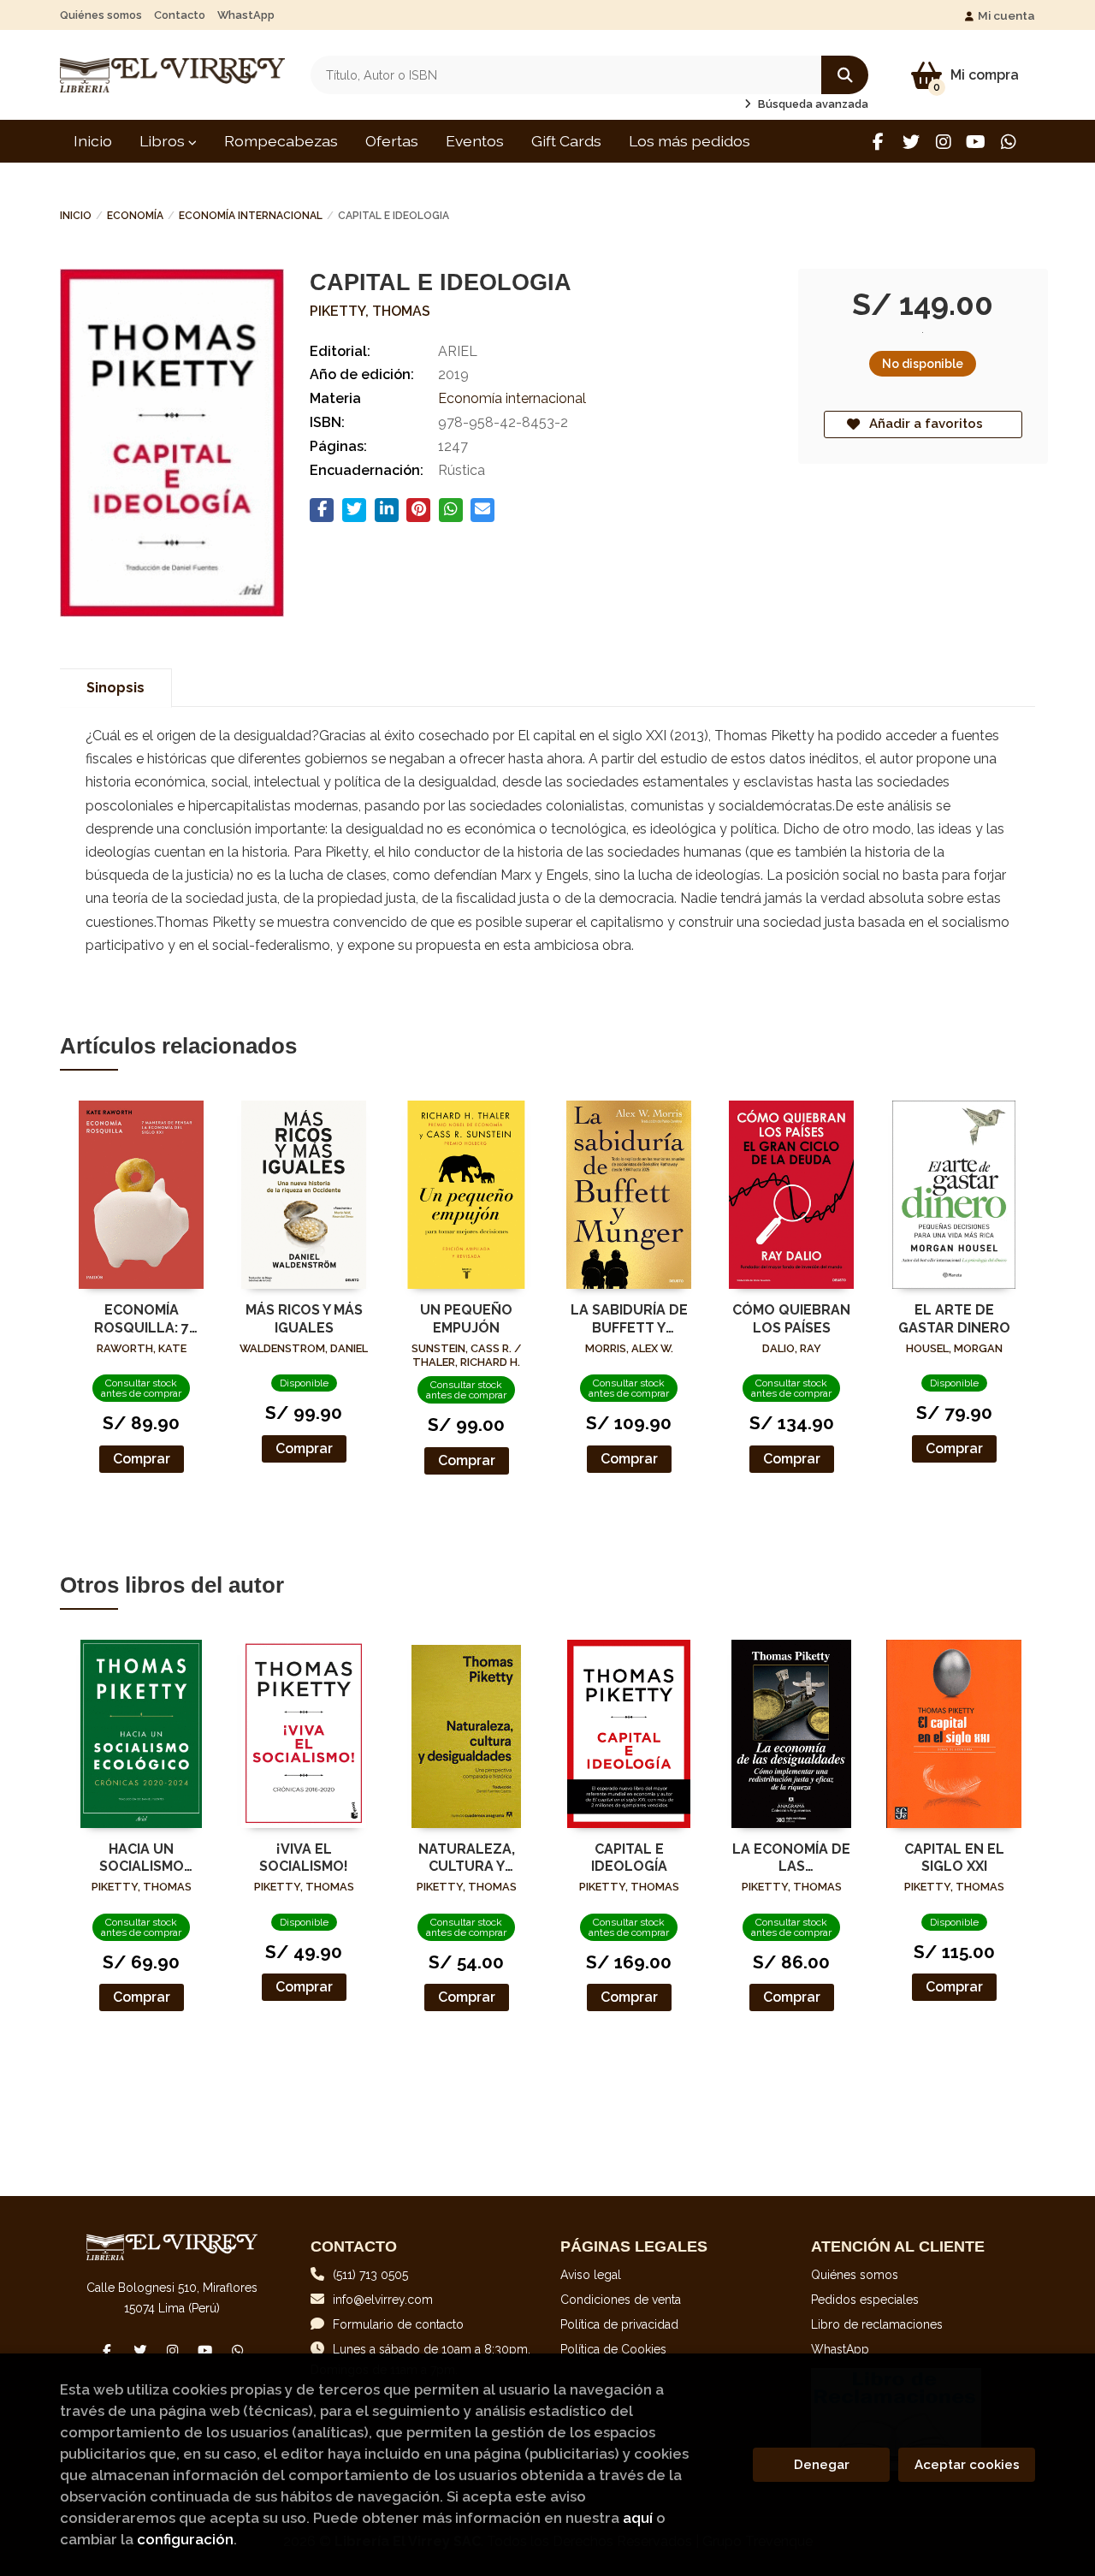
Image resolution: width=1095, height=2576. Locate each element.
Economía (135, 216)
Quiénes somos (101, 15)
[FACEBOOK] (878, 142)
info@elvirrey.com (383, 2300)
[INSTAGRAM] (943, 142)
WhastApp (246, 15)
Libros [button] (164, 141)
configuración (185, 2539)
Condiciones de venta (621, 2300)
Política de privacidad (619, 2324)
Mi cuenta (1006, 15)
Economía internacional (251, 216)
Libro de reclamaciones (877, 2324)
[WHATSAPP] (1008, 142)
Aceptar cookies (967, 2465)
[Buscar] (845, 75)
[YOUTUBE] (976, 142)
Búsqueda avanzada (812, 104)
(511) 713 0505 (370, 2275)
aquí (638, 2518)
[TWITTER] (911, 142)
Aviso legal (591, 2275)
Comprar (142, 1459)
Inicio (76, 216)
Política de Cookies (613, 2349)
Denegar (822, 2465)
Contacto (180, 15)
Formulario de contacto (398, 2324)
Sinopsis (115, 688)
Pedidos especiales (865, 2300)
